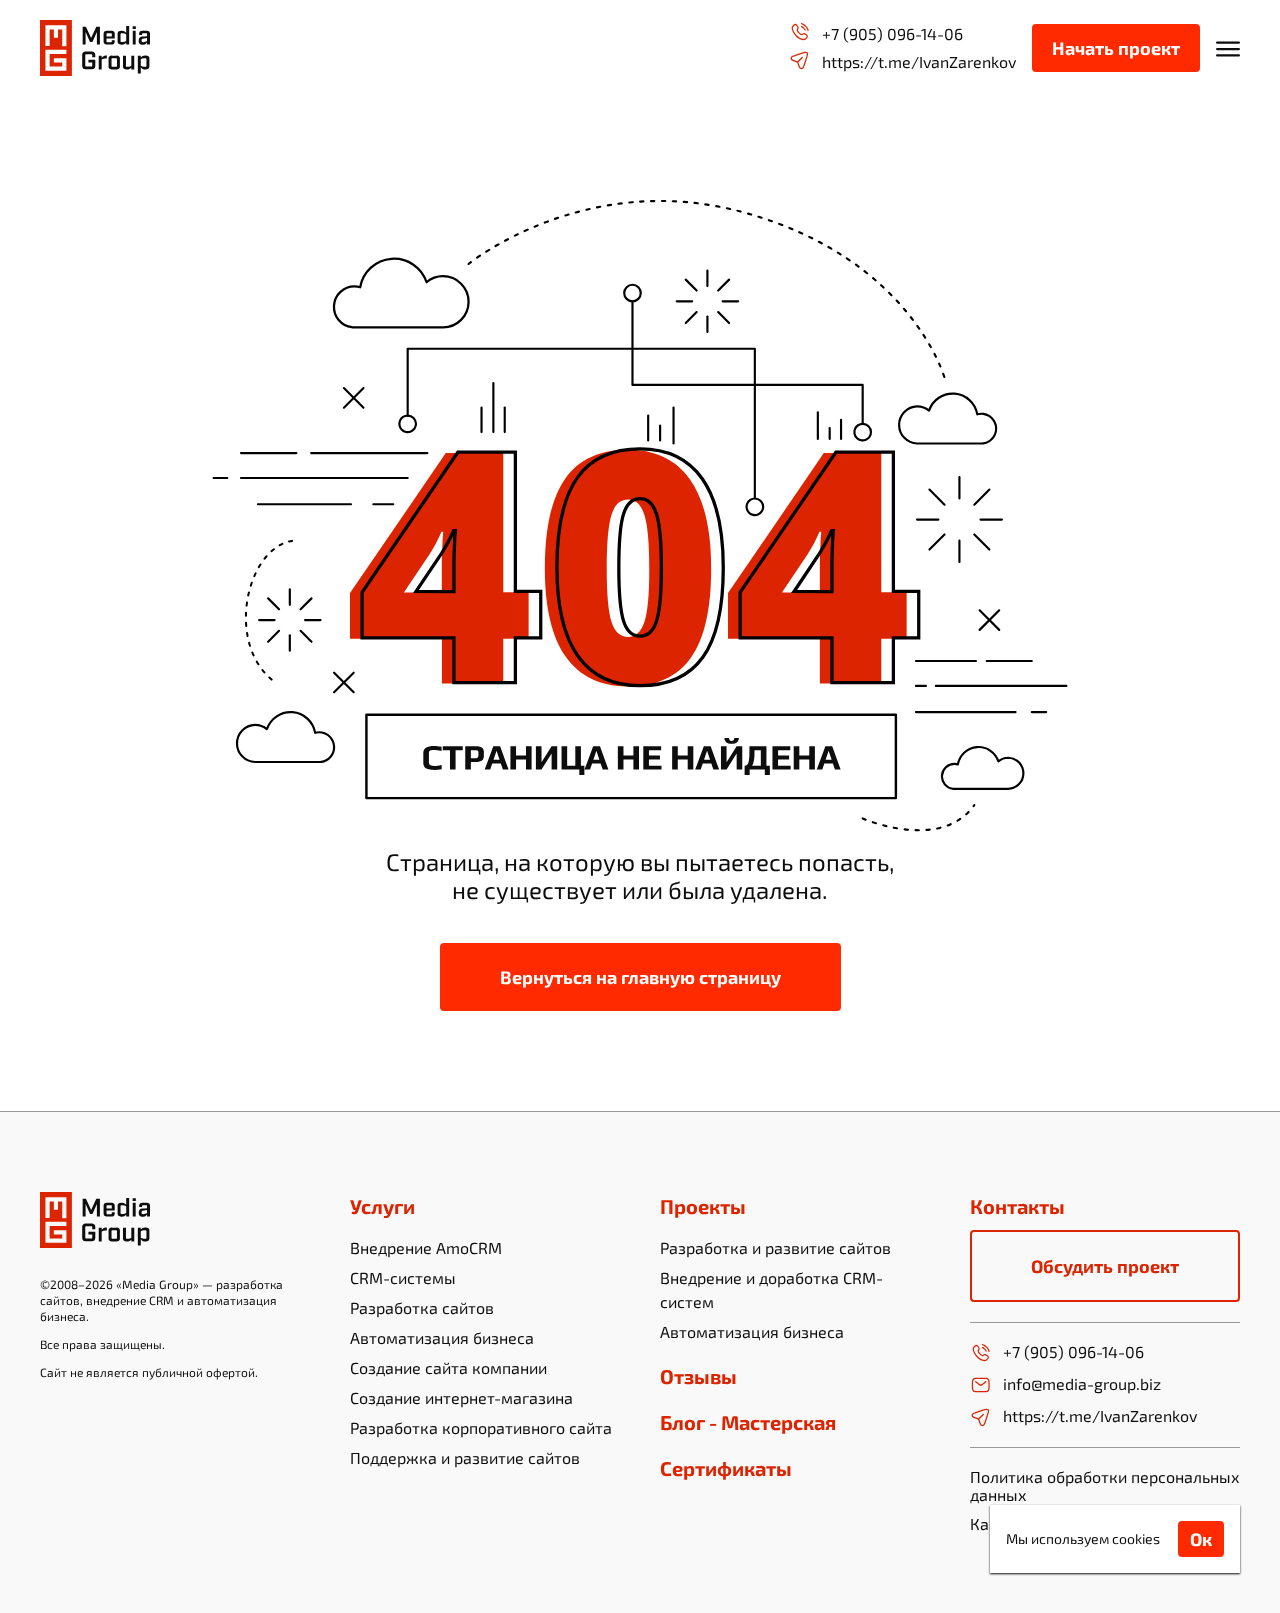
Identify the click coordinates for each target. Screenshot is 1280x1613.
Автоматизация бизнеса (442, 1337)
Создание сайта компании (448, 1367)
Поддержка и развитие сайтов (465, 1457)
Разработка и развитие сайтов (775, 1247)
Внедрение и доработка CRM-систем (771, 1289)
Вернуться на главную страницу (640, 977)
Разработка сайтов (422, 1307)
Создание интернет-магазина (461, 1397)
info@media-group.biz (1082, 1384)
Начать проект (1116, 48)
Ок (1201, 1539)
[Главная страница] (95, 48)
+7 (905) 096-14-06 (892, 33)
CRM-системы (403, 1277)
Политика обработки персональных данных (1105, 1485)
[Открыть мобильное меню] (1228, 48)
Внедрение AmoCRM (426, 1247)
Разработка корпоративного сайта (481, 1427)
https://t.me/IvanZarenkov (919, 61)
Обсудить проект (1105, 1266)
